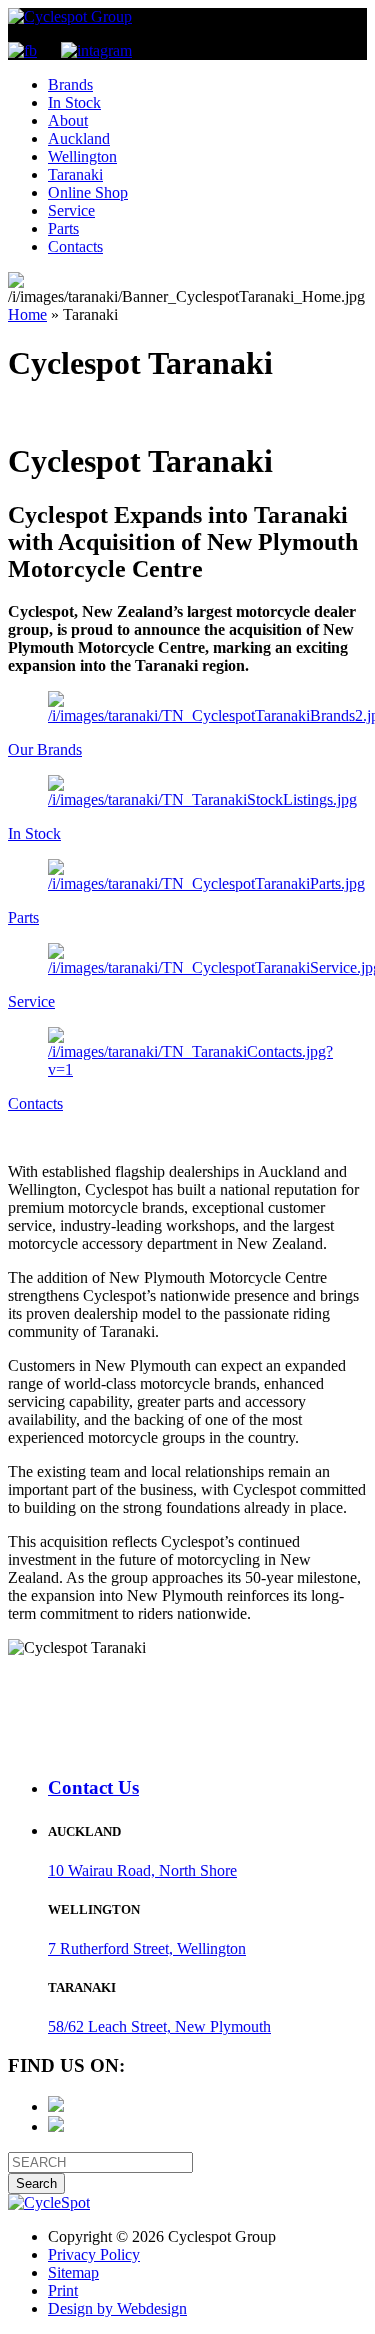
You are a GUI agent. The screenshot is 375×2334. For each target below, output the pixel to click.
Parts (63, 228)
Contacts (75, 246)
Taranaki (75, 174)
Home (27, 314)
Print (63, 2290)
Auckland (79, 138)
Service (71, 210)
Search (36, 2183)
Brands (70, 84)
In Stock (74, 102)
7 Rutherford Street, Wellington (147, 1948)
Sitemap (73, 2272)
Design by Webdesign (117, 2308)
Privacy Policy (94, 2254)
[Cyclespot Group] (70, 16)
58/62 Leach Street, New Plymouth (159, 2026)
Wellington (82, 156)
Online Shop (88, 192)
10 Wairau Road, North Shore (142, 1870)
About (68, 120)
